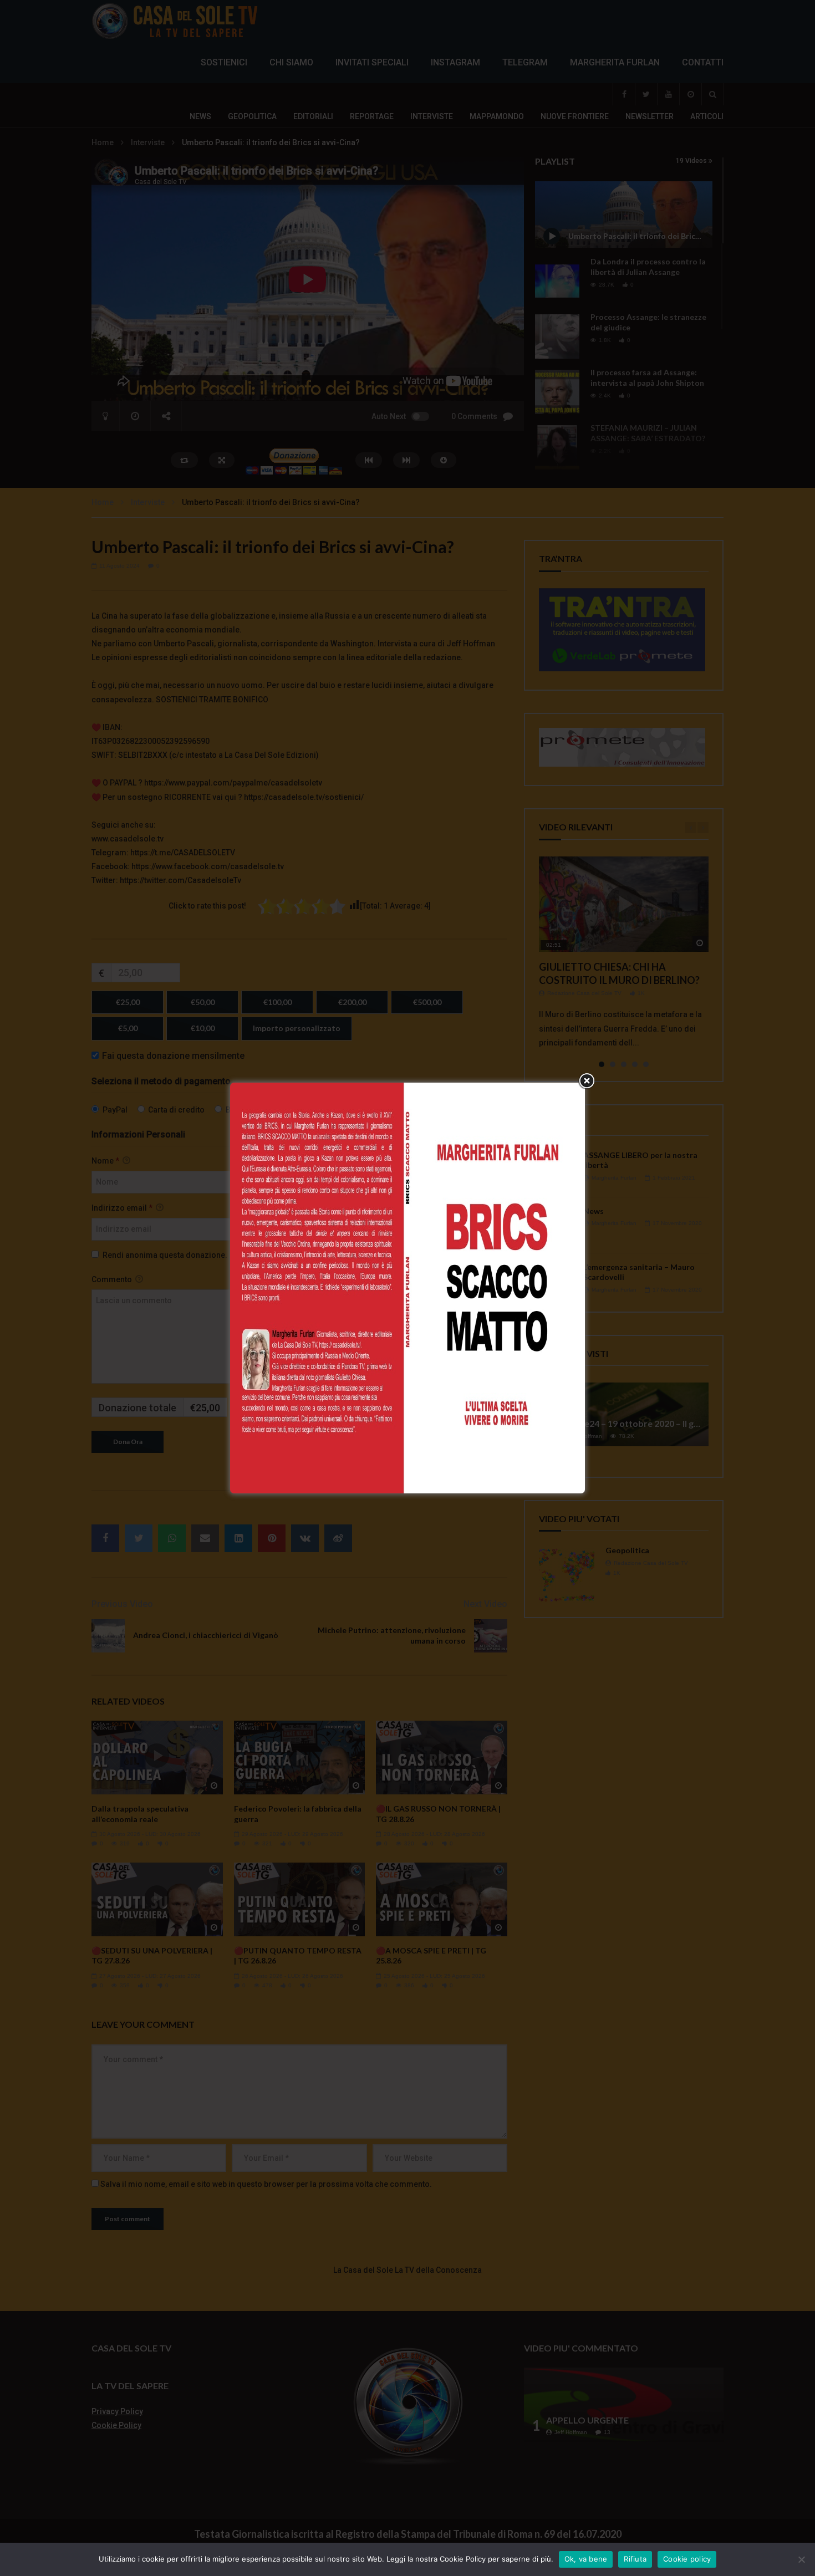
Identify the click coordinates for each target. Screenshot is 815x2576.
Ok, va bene (586, 2559)
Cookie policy (687, 2559)
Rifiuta (635, 2559)
